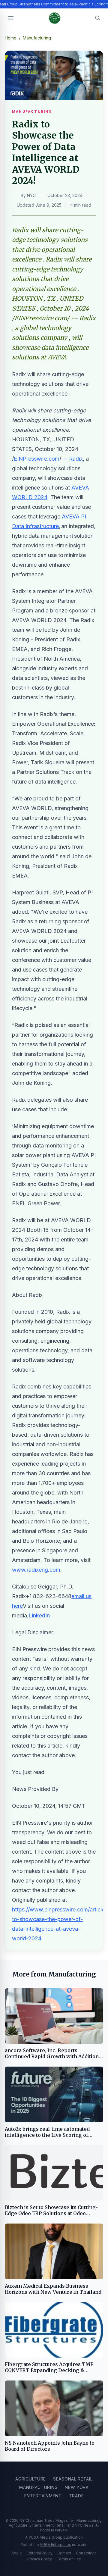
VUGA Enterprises (55, 2545)
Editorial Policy (40, 2553)
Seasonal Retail (73, 2479)
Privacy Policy (40, 2559)
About (17, 2553)
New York (77, 2487)
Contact (64, 2553)
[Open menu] (11, 18)
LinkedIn (39, 1615)
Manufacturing (38, 2487)
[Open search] (98, 18)
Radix (76, 459)
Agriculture (31, 2479)
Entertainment (43, 2496)
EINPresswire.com (37, 459)
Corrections (86, 2553)
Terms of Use (69, 2559)
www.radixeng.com (36, 1570)
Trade (76, 2496)
